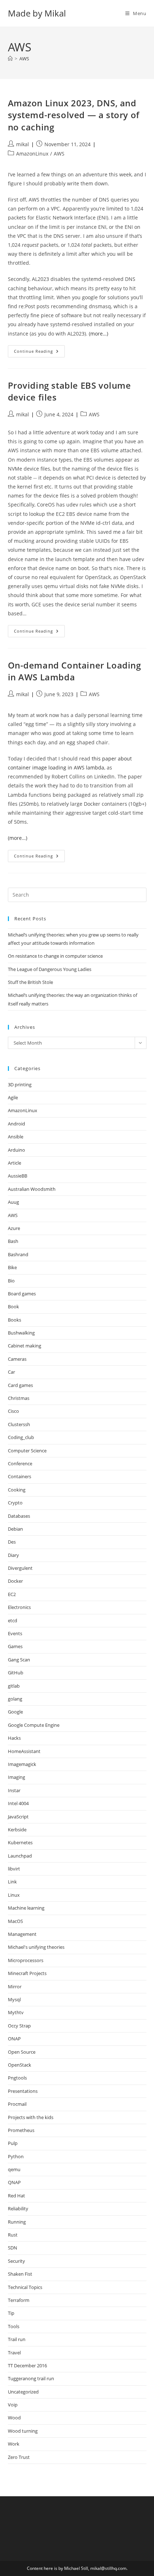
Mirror (15, 1987)
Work (14, 2444)
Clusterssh (19, 1424)
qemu (14, 2169)
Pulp (13, 2143)
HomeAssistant (24, 1751)
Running (17, 2222)
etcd (13, 1620)
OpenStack (20, 2065)
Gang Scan (19, 1660)
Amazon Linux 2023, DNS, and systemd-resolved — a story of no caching (74, 115)
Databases (19, 1516)
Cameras (17, 1359)
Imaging (16, 1777)
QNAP (14, 2182)
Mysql (14, 1999)
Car (11, 1372)
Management (22, 1934)
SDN (13, 2248)
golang (15, 1699)
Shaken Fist (20, 2274)
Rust (13, 2235)
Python (16, 2156)
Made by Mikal (37, 13)
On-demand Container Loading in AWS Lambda (74, 671)
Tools (14, 2326)
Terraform (19, 2300)
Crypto (15, 1503)
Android (16, 1124)
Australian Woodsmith (32, 1189)
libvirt (14, 1869)
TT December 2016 (27, 2365)
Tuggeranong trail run (31, 2378)
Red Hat (16, 2196)
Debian (15, 1529)
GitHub (16, 1673)
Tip (11, 2313)
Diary (13, 1555)
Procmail (17, 2104)
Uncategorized (23, 2392)
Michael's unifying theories (36, 1947)
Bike (12, 1267)
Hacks (14, 1738)
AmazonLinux (32, 154)
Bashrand (18, 1254)
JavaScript (18, 1817)
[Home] (10, 59)
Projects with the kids (31, 2117)
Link (12, 1882)
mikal (23, 144)
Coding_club (21, 1437)
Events (15, 1633)
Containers (20, 1476)
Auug (13, 1202)
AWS (24, 59)
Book (13, 1307)
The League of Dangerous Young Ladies (50, 969)
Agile (13, 1097)
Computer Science (27, 1451)
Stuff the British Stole (30, 982)
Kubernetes (20, 1842)
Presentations (23, 2091)
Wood (14, 2418)
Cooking (17, 1490)
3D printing (20, 1084)
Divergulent (20, 1568)
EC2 (12, 1594)
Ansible (16, 1137)
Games (15, 1646)
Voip (13, 2405)
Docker (15, 1581)
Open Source (22, 2052)
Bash (13, 1241)
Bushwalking (21, 1333)
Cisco (13, 1411)
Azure (14, 1228)
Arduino (16, 1150)
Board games (22, 1294)
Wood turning (23, 2431)
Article (15, 1163)
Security (16, 2261)
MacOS (15, 1921)
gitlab (14, 1686)
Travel (14, 2353)
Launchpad (20, 1856)
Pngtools (17, 2078)
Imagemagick (22, 1764)
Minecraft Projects (27, 1973)
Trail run (17, 2339)
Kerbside (17, 1830)
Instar (14, 1790)
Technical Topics (25, 2287)
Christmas (19, 1398)
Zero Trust (19, 2457)
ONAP (14, 2039)
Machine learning (26, 1908)
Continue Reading (39, 353)
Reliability (18, 2209)
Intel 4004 (18, 1803)
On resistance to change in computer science (55, 956)
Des (12, 1542)
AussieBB (18, 1176)
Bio (11, 1281)
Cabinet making (25, 1346)
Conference (20, 1463)
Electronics (19, 1607)
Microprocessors (26, 1960)
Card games (20, 1385)
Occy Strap (19, 2026)
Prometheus (21, 2130)
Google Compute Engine (34, 1725)
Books (15, 1320)
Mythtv (16, 2012)
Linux (14, 1895)
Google (15, 1712)
